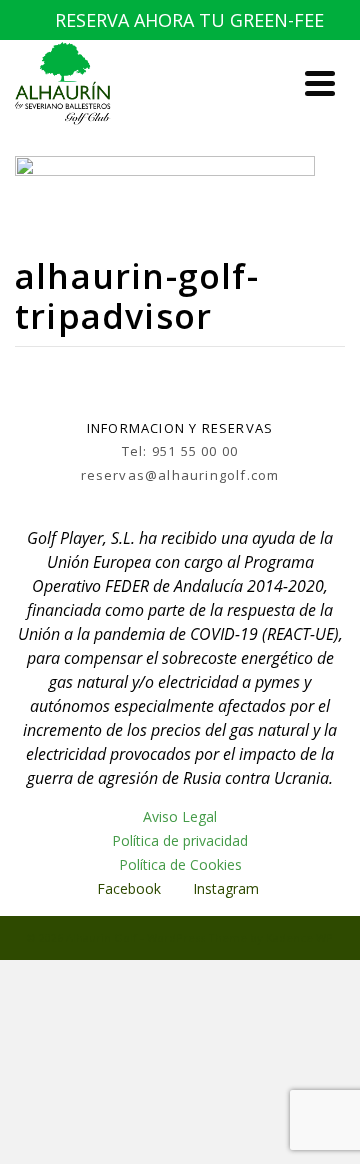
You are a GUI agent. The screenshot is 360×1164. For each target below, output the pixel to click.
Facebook (129, 888)
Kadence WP (299, 937)
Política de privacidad (180, 840)
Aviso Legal (180, 816)
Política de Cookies (180, 864)
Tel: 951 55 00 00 (180, 451)
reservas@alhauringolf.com (180, 475)
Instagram (228, 888)
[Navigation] (320, 83)
